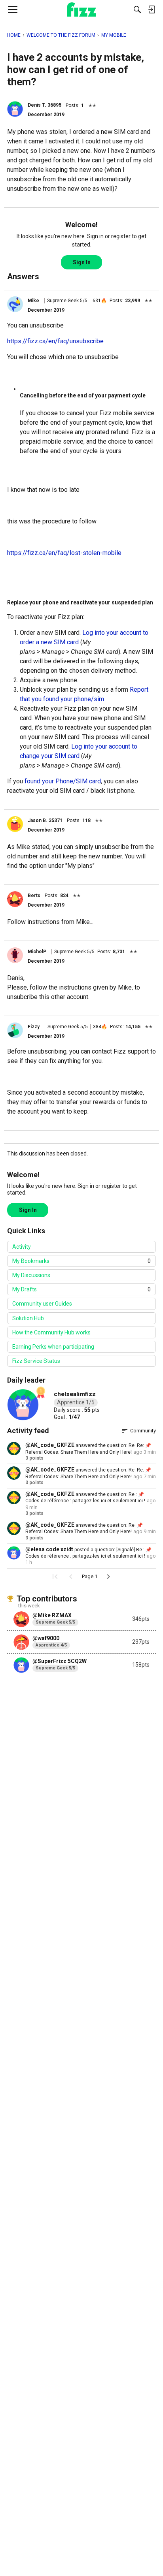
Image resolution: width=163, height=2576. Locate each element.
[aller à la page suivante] (108, 1577)
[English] (82, 9)
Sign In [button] (82, 262)
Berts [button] (34, 896)
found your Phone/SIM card (63, 781)
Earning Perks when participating (53, 1347)
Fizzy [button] (34, 1027)
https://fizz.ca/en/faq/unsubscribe (55, 341)
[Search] (137, 9)
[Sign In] (152, 9)
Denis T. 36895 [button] (45, 105)
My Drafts (81, 1289)
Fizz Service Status (36, 1361)
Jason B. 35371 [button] (45, 820)
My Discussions (31, 1275)
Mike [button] (33, 301)
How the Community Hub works (51, 1332)
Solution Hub (28, 1318)
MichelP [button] (37, 952)
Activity (22, 1247)
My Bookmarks (81, 1261)
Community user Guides (42, 1304)
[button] (15, 109)
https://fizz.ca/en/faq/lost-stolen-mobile (64, 553)
